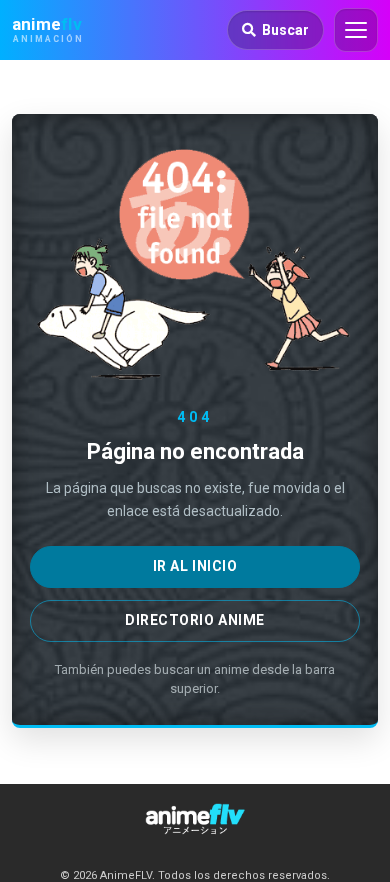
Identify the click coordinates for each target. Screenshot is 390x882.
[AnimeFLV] (195, 819)
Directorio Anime (195, 620)
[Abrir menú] (356, 30)
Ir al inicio (195, 566)
